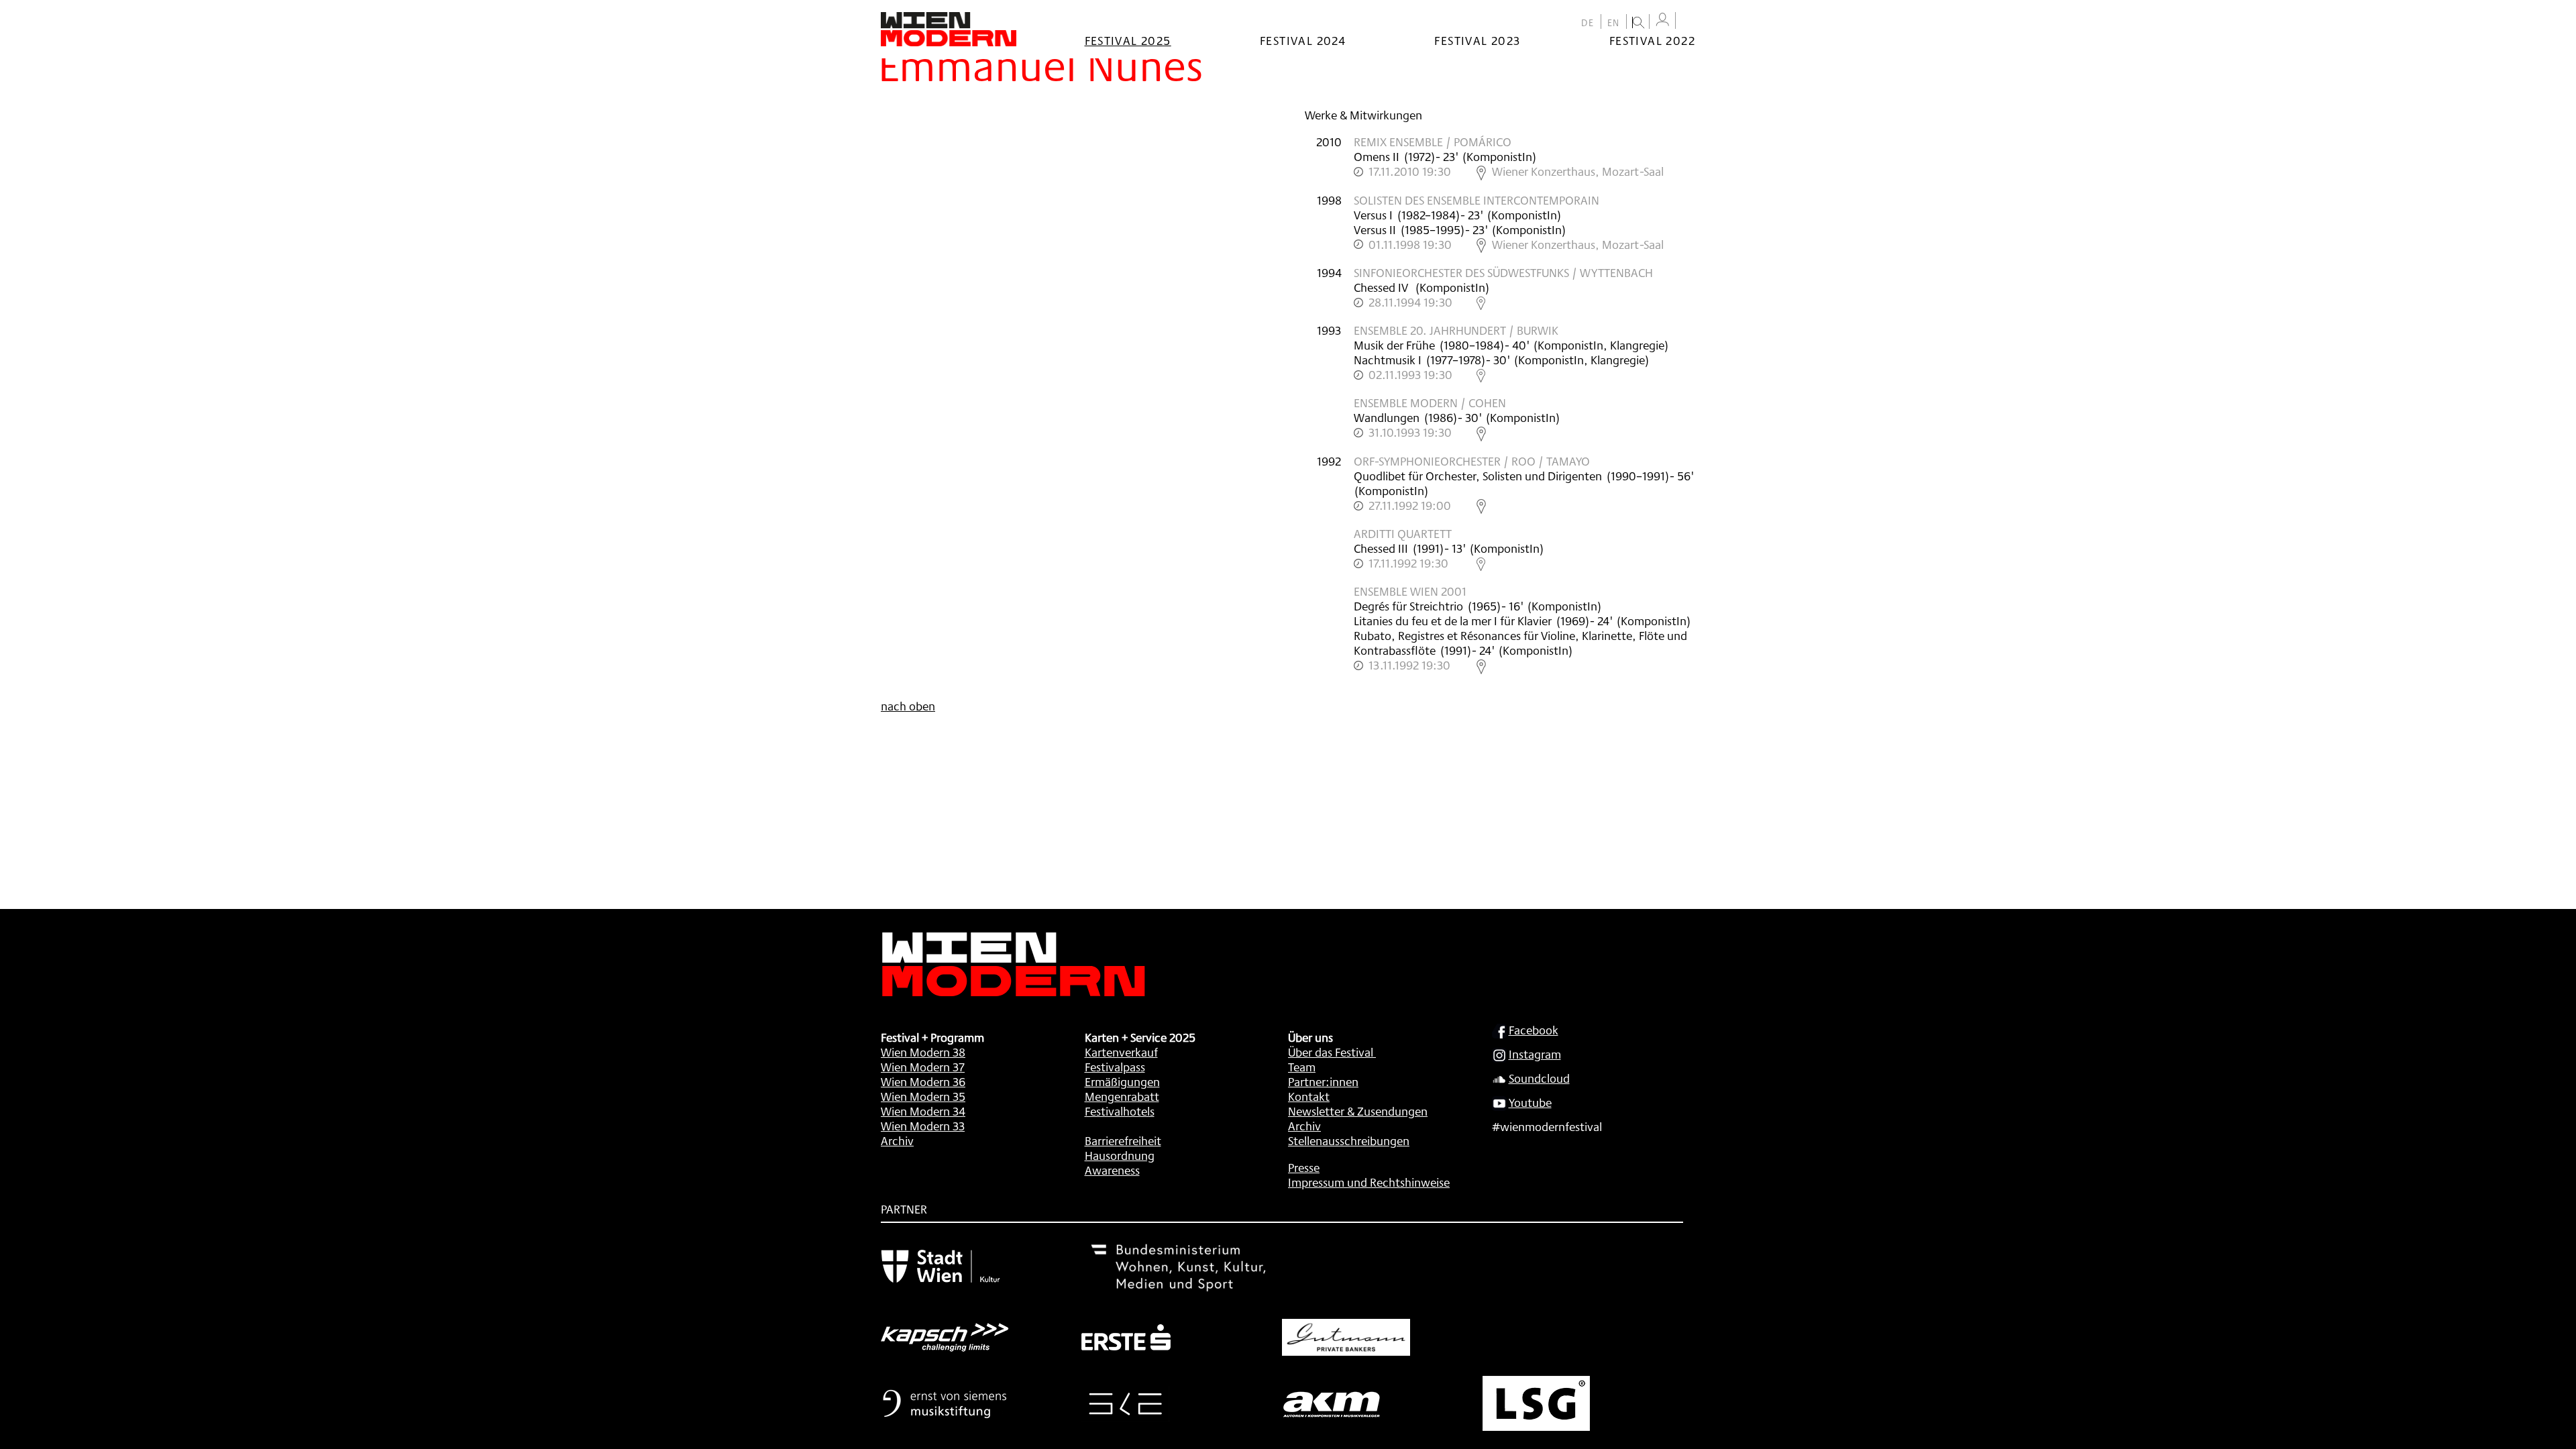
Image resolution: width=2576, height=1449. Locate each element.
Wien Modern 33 (923, 1126)
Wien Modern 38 (923, 1052)
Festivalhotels (1120, 1111)
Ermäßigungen (1122, 1081)
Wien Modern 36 (923, 1081)
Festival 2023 (1477, 40)
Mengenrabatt (1122, 1096)
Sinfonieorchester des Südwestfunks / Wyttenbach (1503, 272)
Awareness (1112, 1170)
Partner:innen (1323, 1081)
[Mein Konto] (1662, 20)
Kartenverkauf (1121, 1052)
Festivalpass (1115, 1067)
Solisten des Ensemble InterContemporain (1477, 200)
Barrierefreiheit (1123, 1140)
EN (1614, 23)
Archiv (897, 1140)
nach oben (908, 706)
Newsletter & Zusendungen (1358, 1111)
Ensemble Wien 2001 (1410, 591)
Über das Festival (1331, 1052)
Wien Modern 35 (923, 1096)
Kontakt (1309, 1096)
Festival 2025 (1128, 40)
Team (1302, 1067)
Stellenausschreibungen (1349, 1140)
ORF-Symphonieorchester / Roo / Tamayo (1472, 461)
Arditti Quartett (1403, 533)
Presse (1304, 1167)
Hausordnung (1120, 1155)
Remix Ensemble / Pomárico (1433, 142)
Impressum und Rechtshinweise (1369, 1182)
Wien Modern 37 (923, 1067)
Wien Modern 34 (923, 1111)
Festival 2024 (1303, 40)
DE (1588, 23)
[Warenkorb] (1688, 22)
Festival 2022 (1652, 40)
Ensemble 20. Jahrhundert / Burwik (1456, 330)
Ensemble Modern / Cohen (1430, 402)
